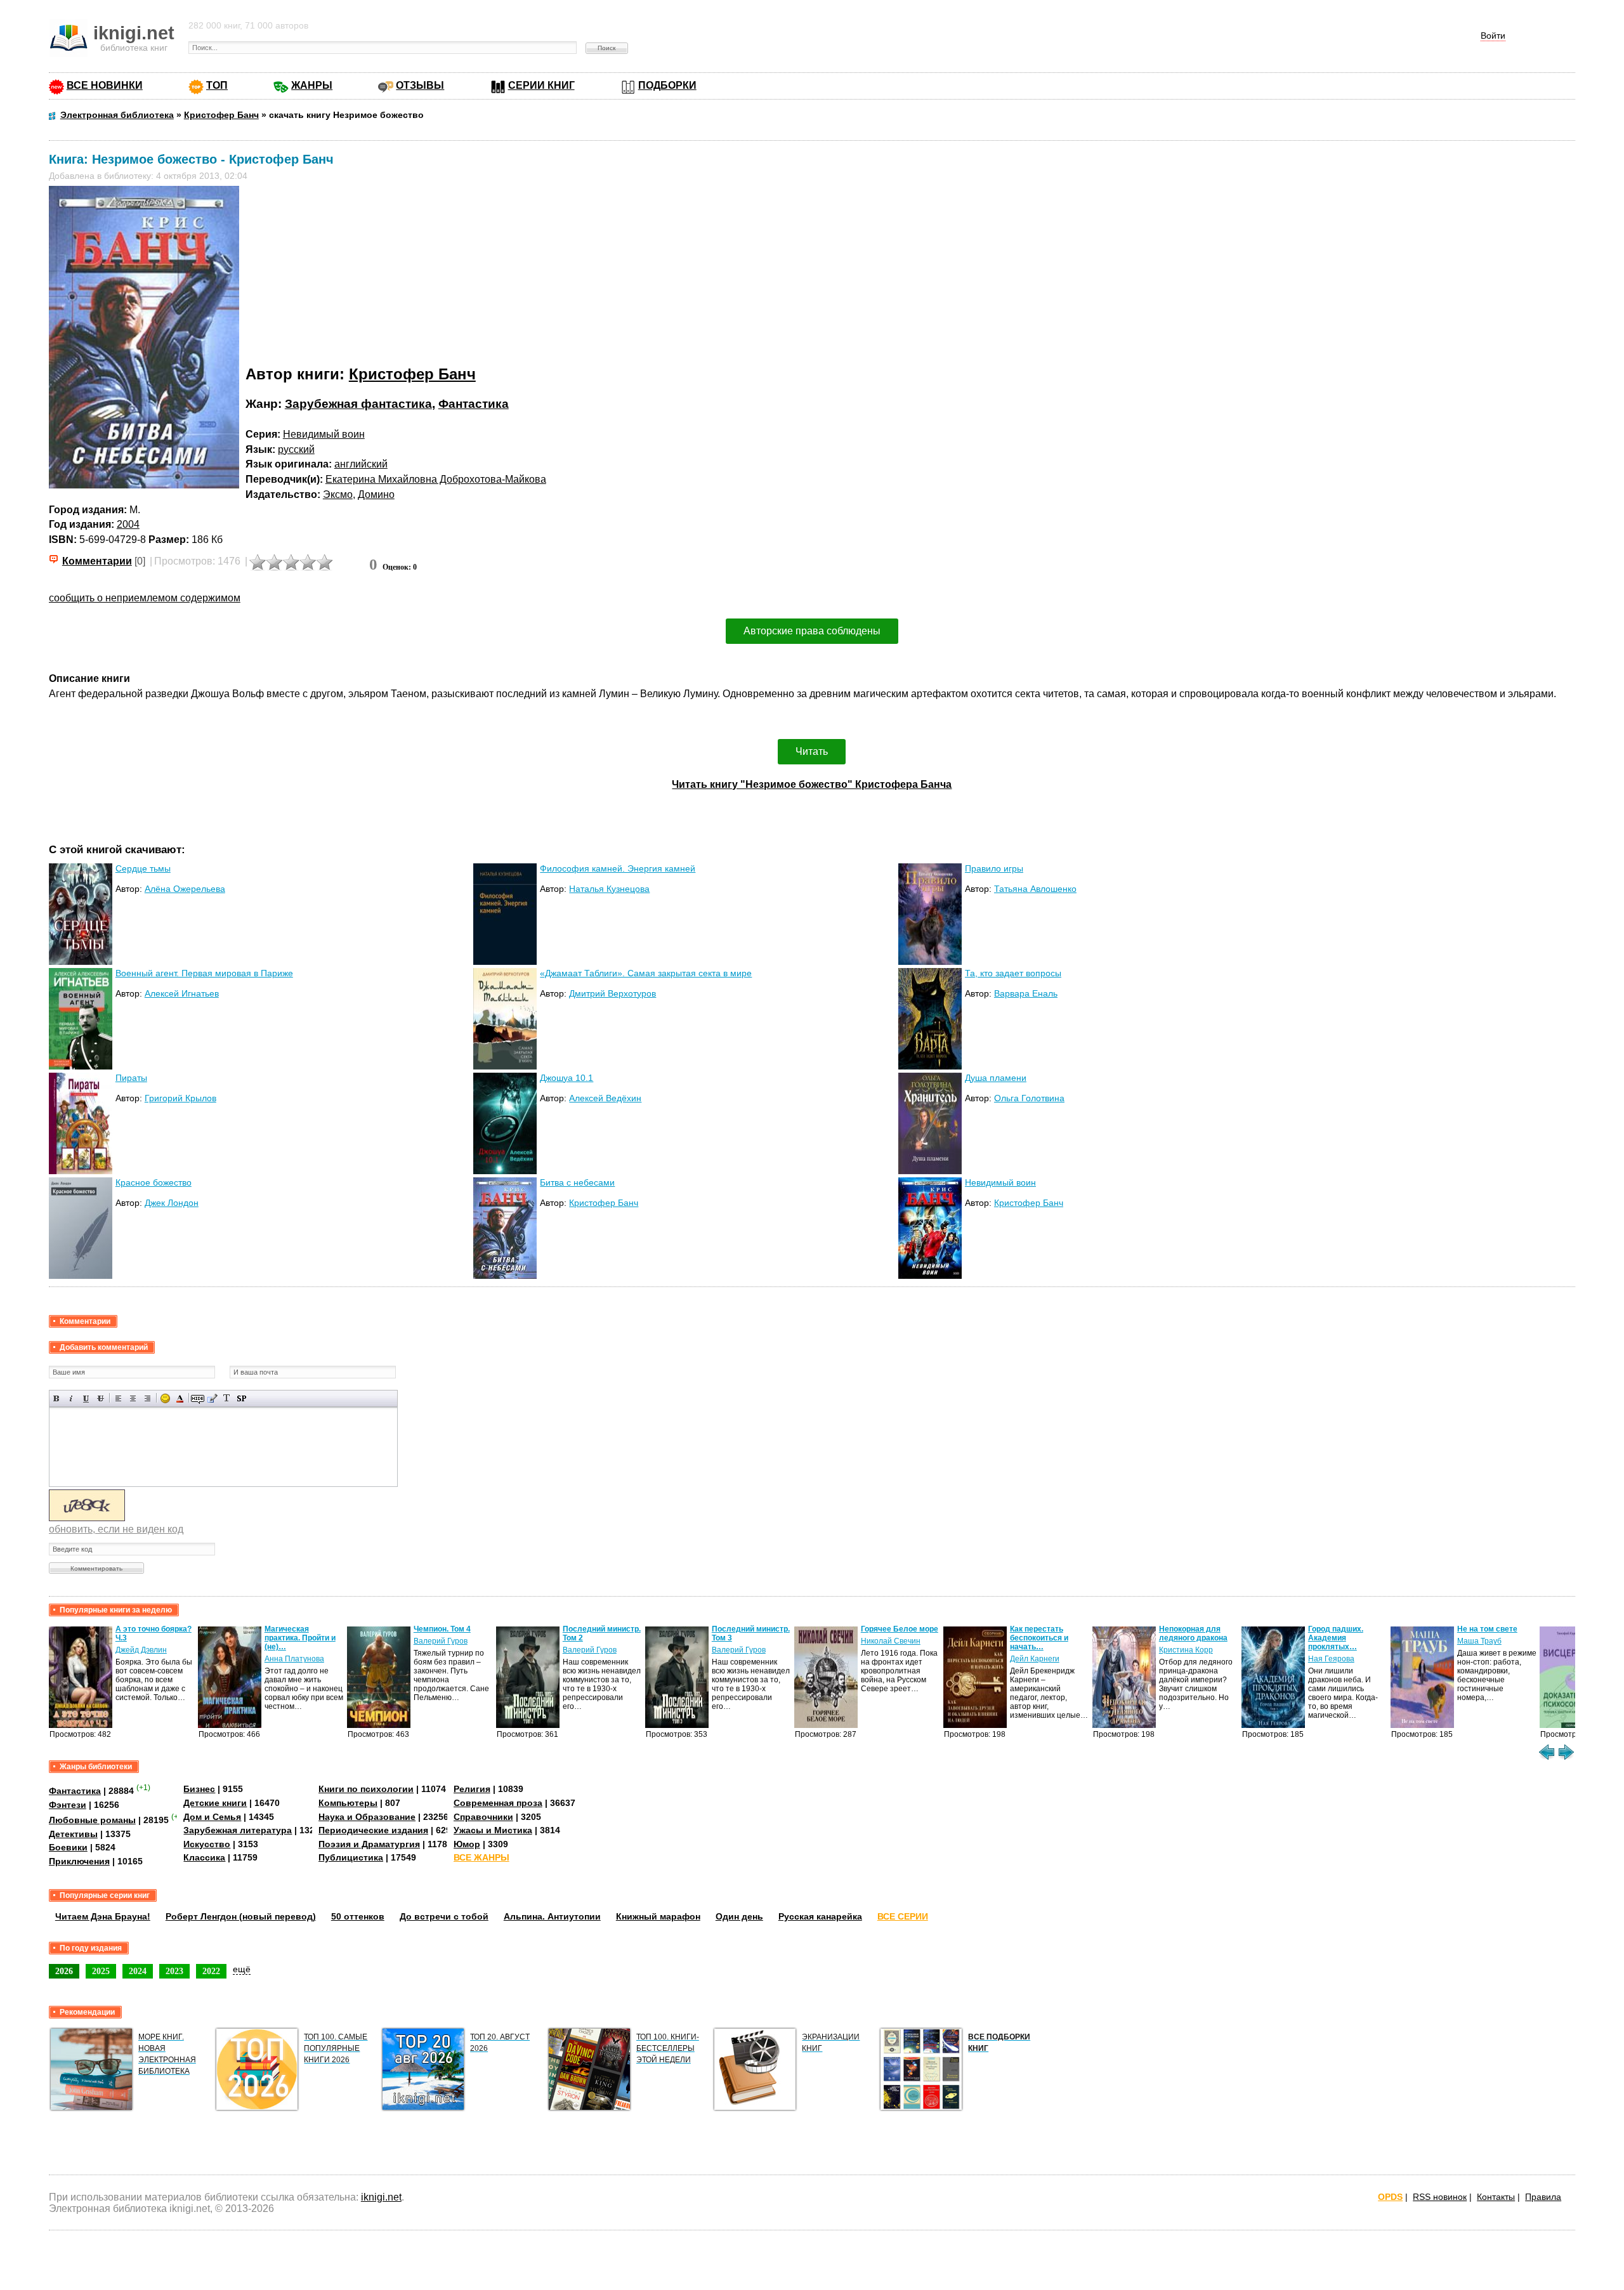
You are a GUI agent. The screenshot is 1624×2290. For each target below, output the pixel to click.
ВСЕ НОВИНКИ (105, 85)
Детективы (73, 1834)
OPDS (1390, 2197)
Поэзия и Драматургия (369, 1844)
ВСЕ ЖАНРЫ (481, 1857)
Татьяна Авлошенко (1035, 889)
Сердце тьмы (143, 868)
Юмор (467, 1844)
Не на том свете (1487, 1629)
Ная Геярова (1331, 1659)
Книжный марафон (658, 1916)
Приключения (79, 1861)
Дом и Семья (212, 1817)
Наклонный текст (71, 1398)
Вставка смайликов (165, 1398)
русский (296, 449)
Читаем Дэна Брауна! (103, 1916)
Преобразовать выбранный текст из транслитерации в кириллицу (227, 1398)
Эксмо (338, 494)
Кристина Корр (1186, 1650)
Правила (1543, 2197)
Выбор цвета (180, 1398)
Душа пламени (996, 1078)
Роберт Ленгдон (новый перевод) (241, 1916)
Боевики (68, 1847)
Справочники (483, 1817)
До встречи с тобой (444, 1916)
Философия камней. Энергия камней (618, 868)
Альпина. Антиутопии (552, 1916)
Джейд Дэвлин (141, 1650)
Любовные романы (92, 1820)
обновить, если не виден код (116, 1529)
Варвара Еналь (1026, 993)
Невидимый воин (324, 434)
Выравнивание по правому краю (147, 1398)
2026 (64, 1971)
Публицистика (351, 1857)
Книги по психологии (366, 1789)
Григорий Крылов (180, 1098)
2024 (138, 1971)
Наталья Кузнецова (609, 889)
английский (361, 464)
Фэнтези (68, 1805)
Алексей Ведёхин (605, 1098)
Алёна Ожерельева (185, 889)
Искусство (207, 1844)
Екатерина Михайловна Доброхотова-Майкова (436, 479)
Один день (739, 1916)
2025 (101, 1971)
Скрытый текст (198, 1398)
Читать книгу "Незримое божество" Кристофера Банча (812, 784)
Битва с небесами (577, 1182)
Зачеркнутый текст (101, 1398)
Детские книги (215, 1803)
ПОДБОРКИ (667, 85)
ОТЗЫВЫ (420, 85)
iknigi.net (381, 2197)
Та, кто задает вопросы (1013, 973)
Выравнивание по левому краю (118, 1398)
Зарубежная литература (238, 1830)
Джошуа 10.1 (566, 1078)
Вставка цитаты (212, 1398)
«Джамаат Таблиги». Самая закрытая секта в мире (646, 973)
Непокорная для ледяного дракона (1193, 1633)
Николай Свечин (891, 1641)
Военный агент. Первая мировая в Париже (204, 973)
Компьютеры (348, 1803)
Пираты (131, 1078)
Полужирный (57, 1398)
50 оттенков (358, 1916)
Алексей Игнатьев (182, 993)
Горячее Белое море (900, 1629)
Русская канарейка (820, 1916)
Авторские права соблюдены (812, 631)
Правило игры (994, 868)
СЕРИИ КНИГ (541, 85)
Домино (376, 494)
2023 (174, 1971)
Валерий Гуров (441, 1641)
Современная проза (498, 1803)
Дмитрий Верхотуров (612, 993)
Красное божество (154, 1182)
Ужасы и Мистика (493, 1830)
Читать (812, 751)
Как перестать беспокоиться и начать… (1039, 1638)
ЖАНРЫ (312, 85)
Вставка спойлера (241, 1398)
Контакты (1496, 2197)
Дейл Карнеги (1035, 1659)
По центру (133, 1398)
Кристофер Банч (412, 374)
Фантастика (474, 404)
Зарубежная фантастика (358, 404)
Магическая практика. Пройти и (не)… (300, 1638)
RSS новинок (1440, 2197)
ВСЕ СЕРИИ (903, 1916)
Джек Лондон (172, 1203)
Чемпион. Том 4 (442, 1629)
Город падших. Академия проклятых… (1336, 1638)
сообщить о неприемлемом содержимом (145, 598)
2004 (128, 524)
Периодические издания (373, 1830)
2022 (211, 1971)
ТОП (217, 85)
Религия (472, 1789)
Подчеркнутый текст (86, 1398)
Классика (204, 1857)
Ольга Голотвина (1029, 1098)
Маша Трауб (1479, 1641)
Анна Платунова (294, 1659)
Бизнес (199, 1789)
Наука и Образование (367, 1817)
